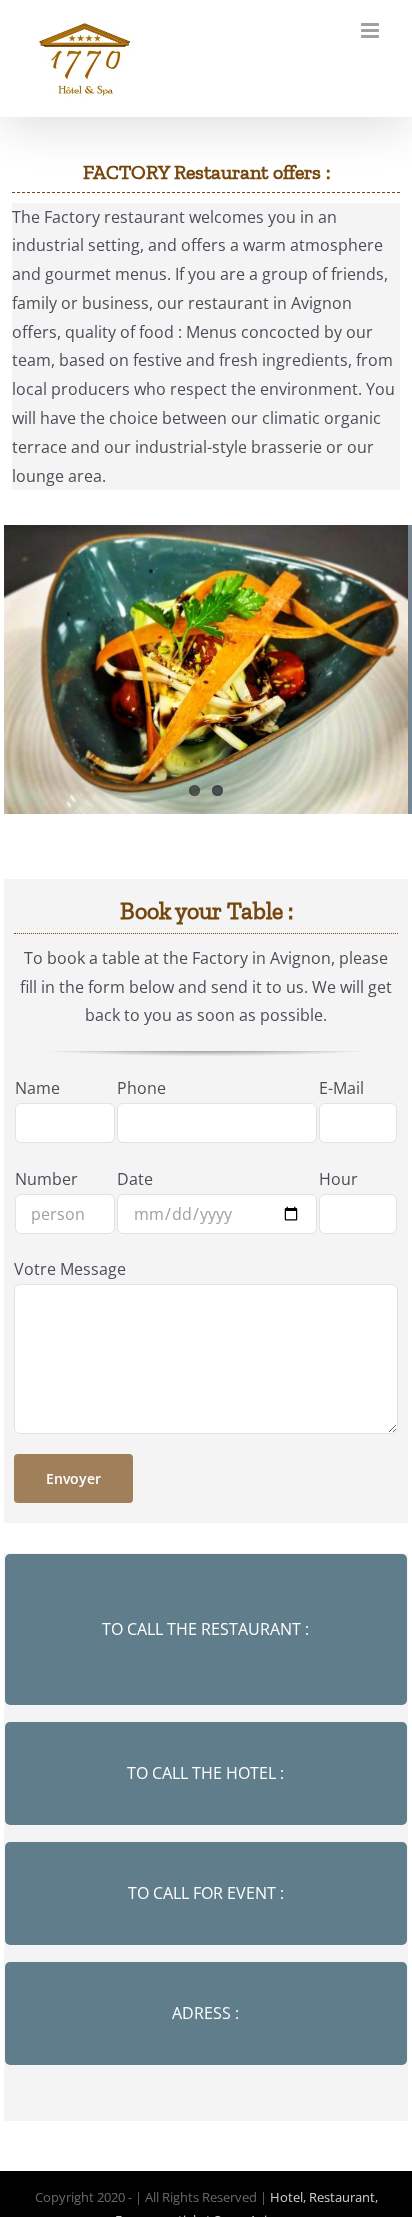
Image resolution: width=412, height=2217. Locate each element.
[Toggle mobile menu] (371, 30)
